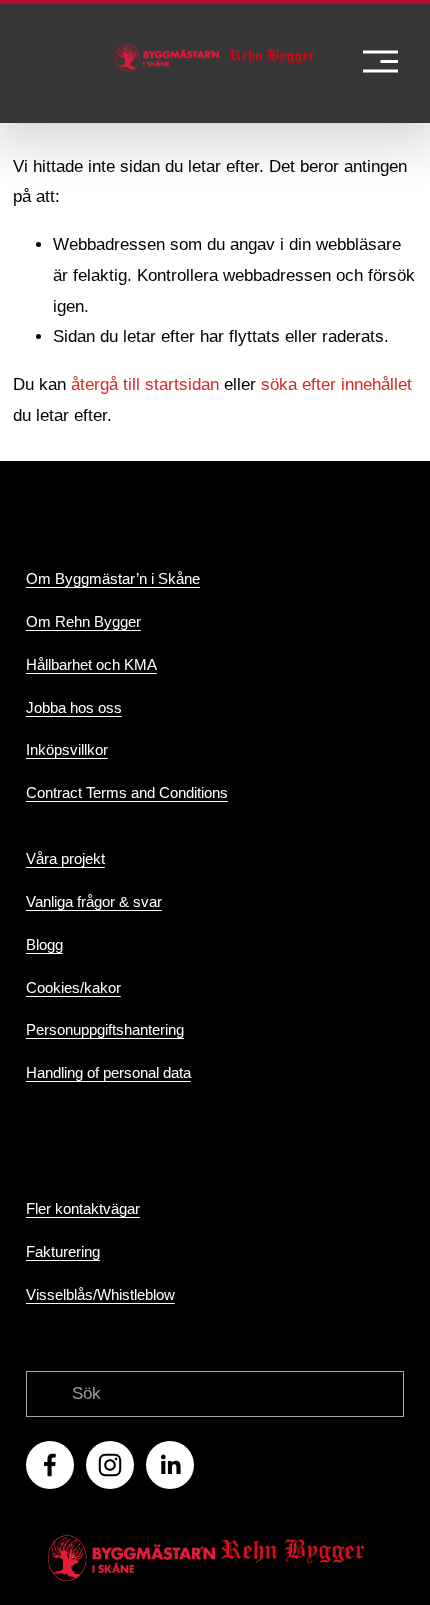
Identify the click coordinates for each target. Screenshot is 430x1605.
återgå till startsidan (145, 384)
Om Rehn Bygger (83, 621)
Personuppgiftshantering (105, 1029)
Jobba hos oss (74, 707)
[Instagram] (110, 1465)
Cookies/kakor (73, 987)
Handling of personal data (108, 1072)
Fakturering (63, 1251)
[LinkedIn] (170, 1465)
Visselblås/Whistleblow (100, 1294)
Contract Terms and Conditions (127, 792)
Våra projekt (65, 858)
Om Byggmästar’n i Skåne (113, 578)
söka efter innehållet (336, 384)
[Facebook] (50, 1465)
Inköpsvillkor (67, 749)
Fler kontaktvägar (83, 1208)
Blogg (44, 944)
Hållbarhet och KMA (91, 664)
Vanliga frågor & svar (94, 901)
